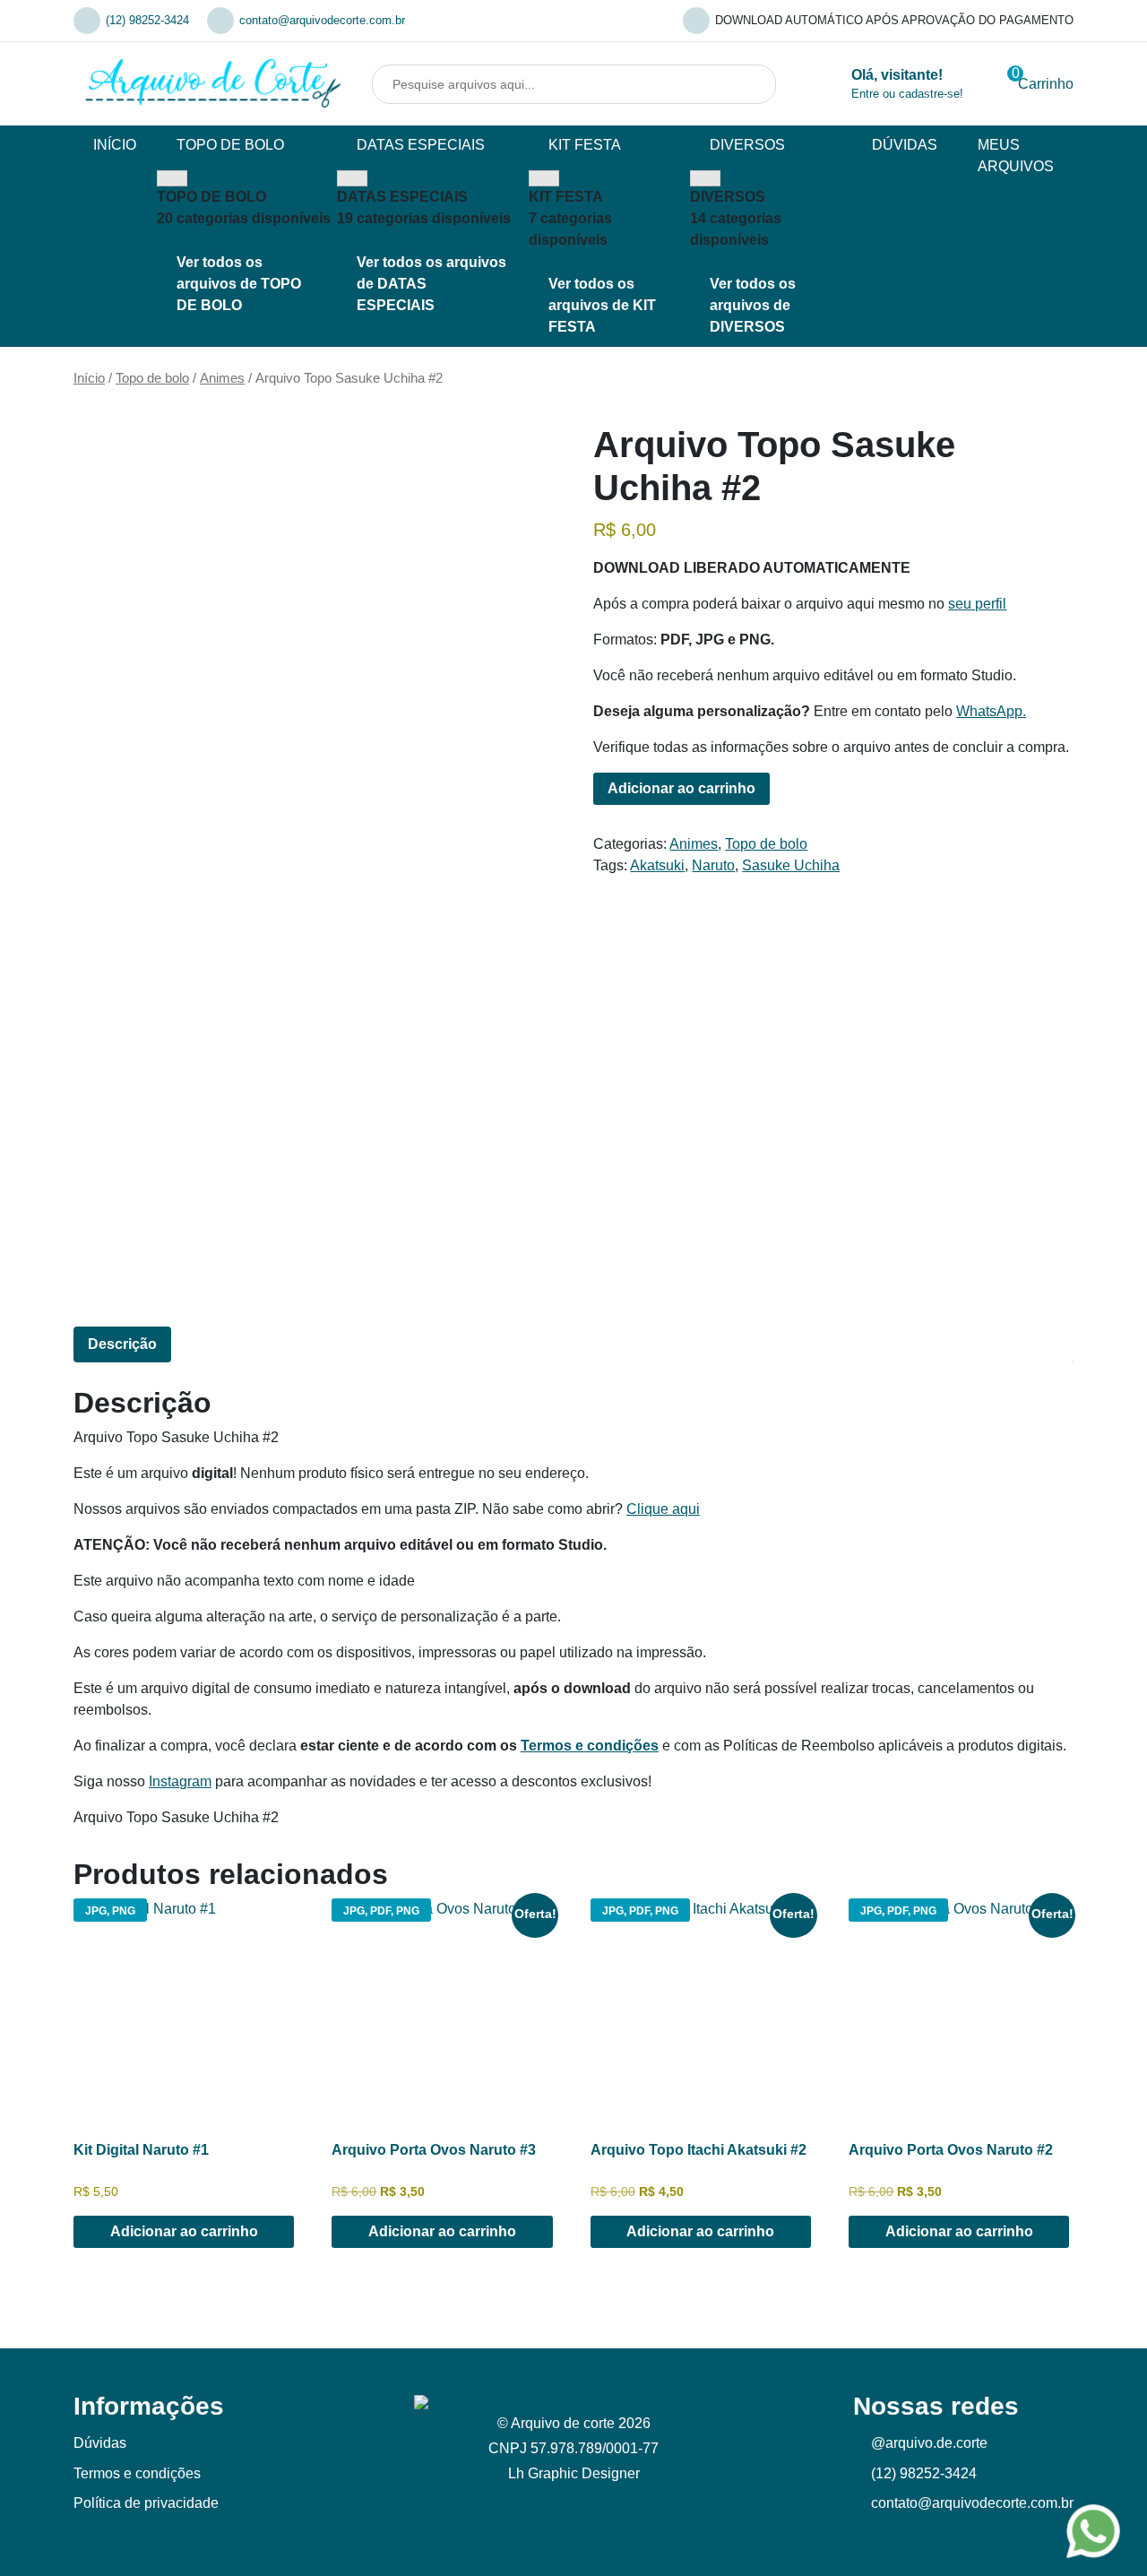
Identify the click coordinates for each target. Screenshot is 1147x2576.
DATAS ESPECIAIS (421, 145)
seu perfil (977, 604)
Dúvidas (100, 2443)
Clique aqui (663, 1509)
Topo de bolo (152, 378)
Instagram (180, 1781)
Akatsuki (657, 865)
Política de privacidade (146, 2503)
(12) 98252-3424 (147, 20)
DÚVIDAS (905, 145)
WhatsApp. (991, 711)
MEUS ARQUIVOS (1016, 156)
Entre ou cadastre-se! (907, 94)
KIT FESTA (585, 145)
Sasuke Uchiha (791, 865)
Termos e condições (590, 1746)
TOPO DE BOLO (230, 145)
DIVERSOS (747, 145)
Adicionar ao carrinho (681, 788)
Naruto (713, 865)
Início (89, 378)
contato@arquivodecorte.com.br (322, 20)
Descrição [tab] (122, 1344)
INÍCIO (115, 145)
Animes (222, 378)
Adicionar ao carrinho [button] (184, 2231)
